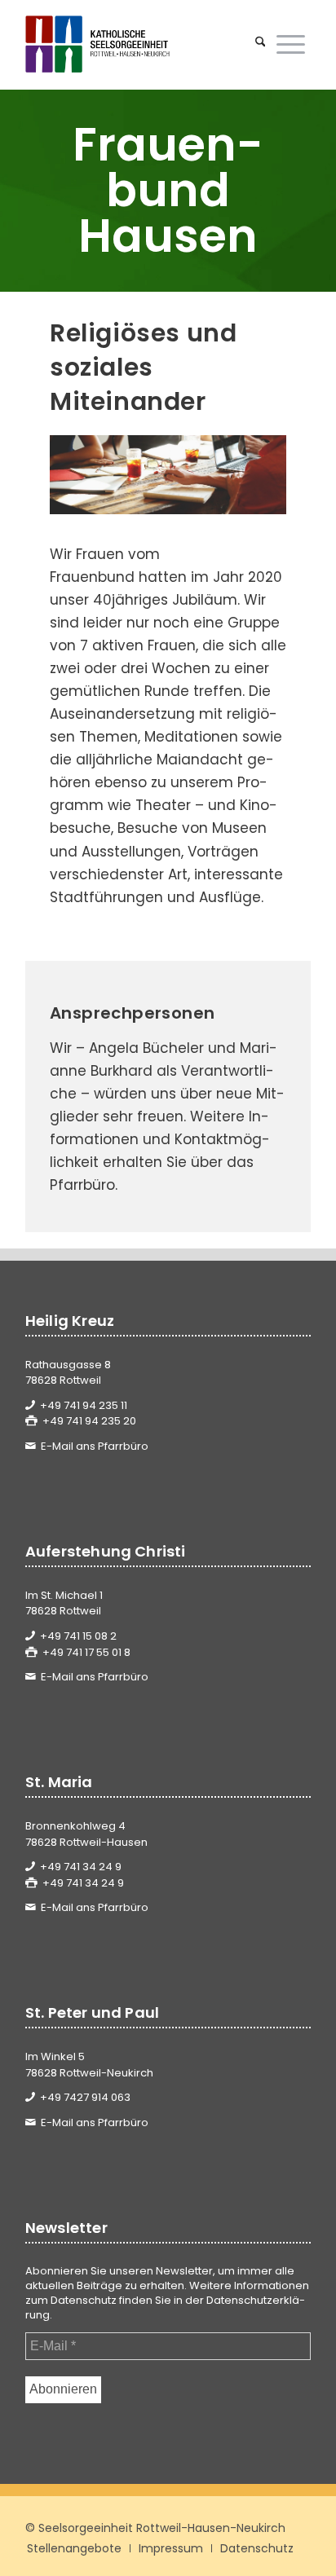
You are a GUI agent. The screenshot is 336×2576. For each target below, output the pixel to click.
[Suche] (261, 44)
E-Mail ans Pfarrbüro (95, 1446)
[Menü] (291, 44)
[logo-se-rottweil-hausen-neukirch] (139, 44)
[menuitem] (261, 44)
